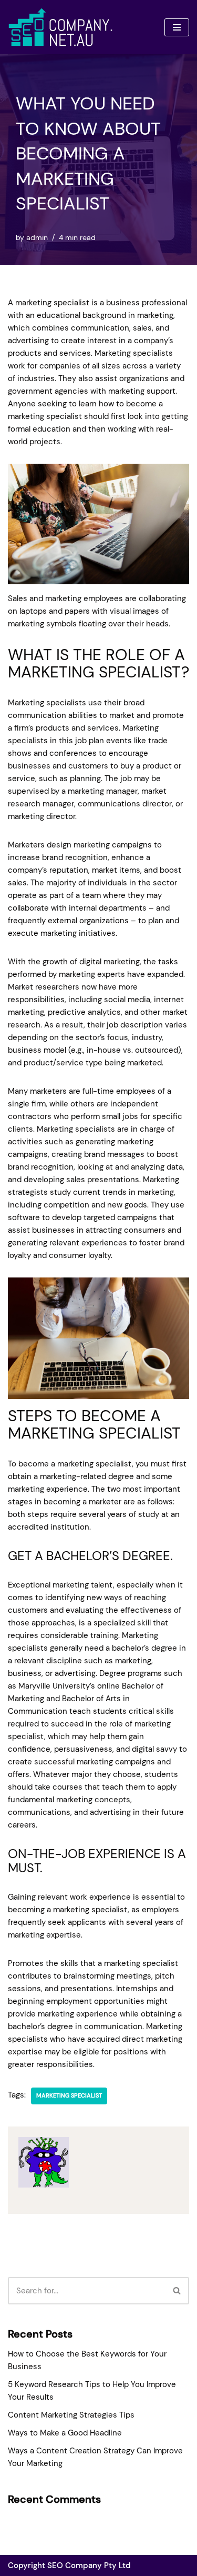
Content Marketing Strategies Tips (71, 2415)
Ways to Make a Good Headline (65, 2433)
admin (37, 238)
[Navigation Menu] (177, 27)
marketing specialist (69, 2095)
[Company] (60, 27)
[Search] (177, 2291)
